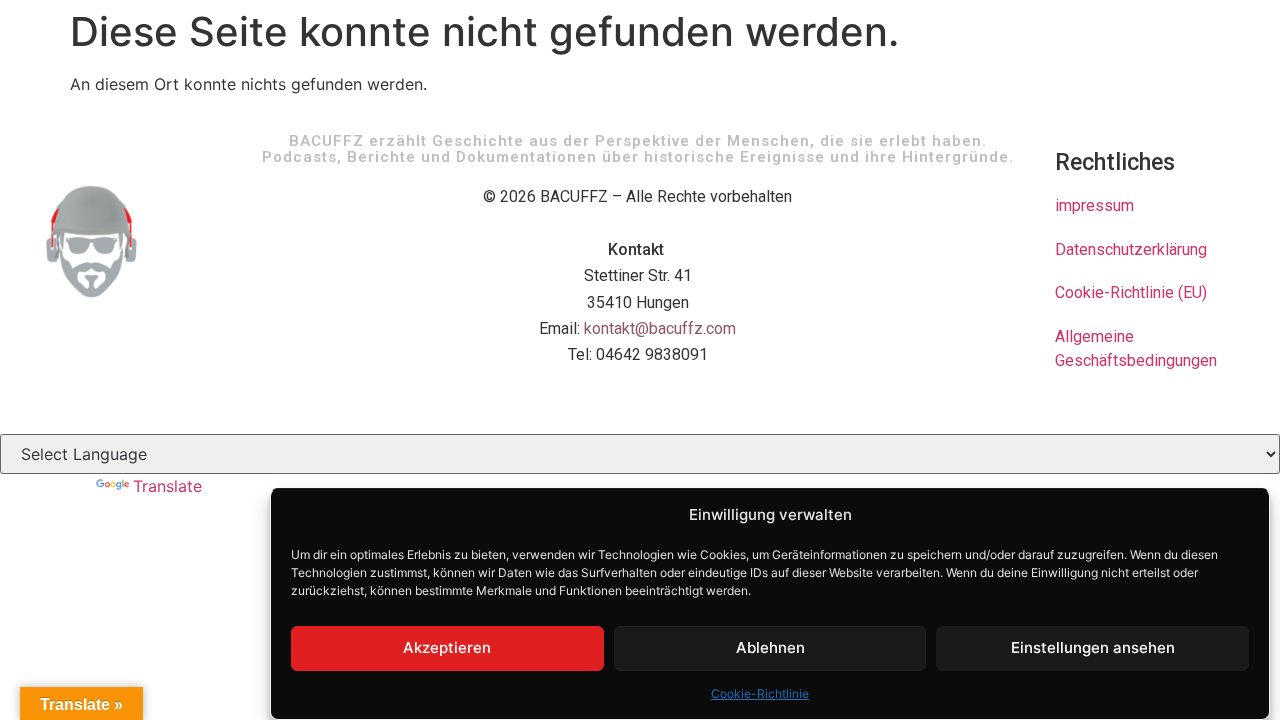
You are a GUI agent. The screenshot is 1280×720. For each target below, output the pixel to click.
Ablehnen (770, 647)
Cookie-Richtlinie (760, 693)
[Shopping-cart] (1182, 408)
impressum (1094, 205)
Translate (167, 486)
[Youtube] (1071, 408)
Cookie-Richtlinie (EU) (1131, 292)
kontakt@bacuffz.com (660, 328)
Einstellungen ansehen (1093, 647)
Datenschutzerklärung (1131, 249)
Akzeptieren (447, 647)
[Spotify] (1108, 408)
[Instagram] (1145, 408)
